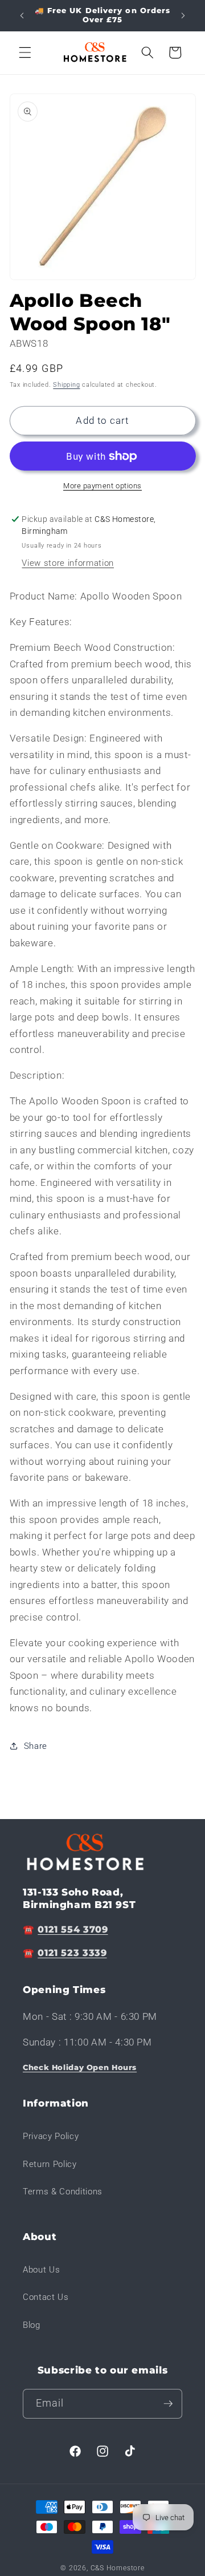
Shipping (66, 385)
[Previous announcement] (22, 15)
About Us (41, 2270)
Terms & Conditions (63, 2192)
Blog (32, 2325)
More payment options (102, 486)
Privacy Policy (51, 2136)
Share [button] (36, 1746)
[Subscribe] (168, 2404)
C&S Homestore (118, 2568)
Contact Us (46, 2297)
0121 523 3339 (72, 1953)
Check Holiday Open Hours (80, 2067)
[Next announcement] (183, 15)
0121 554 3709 (73, 1929)
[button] (25, 52)
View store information (68, 563)
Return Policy (50, 2164)
